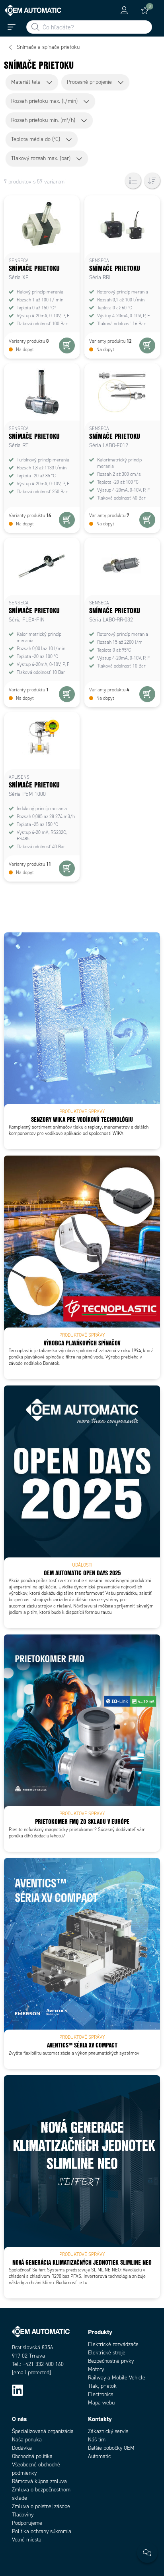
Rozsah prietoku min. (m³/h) (43, 120)
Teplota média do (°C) (36, 139)
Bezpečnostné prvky (111, 2361)
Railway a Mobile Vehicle (117, 2378)
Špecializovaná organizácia (43, 2431)
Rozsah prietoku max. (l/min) (44, 101)
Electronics (101, 2394)
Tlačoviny (23, 2515)
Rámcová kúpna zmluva (39, 2481)
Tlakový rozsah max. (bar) (41, 158)
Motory (96, 2369)
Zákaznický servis (108, 2431)
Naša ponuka (27, 2440)
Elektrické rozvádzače (113, 2344)
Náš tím (97, 2440)
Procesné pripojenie (89, 82)
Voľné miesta (27, 2540)
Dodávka (22, 2448)
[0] (145, 10)
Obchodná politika (32, 2456)
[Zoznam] (133, 181)
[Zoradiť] (152, 181)
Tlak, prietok (102, 2386)
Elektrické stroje (107, 2353)
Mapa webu (101, 2403)
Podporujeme (27, 2523)
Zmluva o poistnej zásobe (41, 2506)
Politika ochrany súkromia (42, 2531)
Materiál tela (26, 82)
